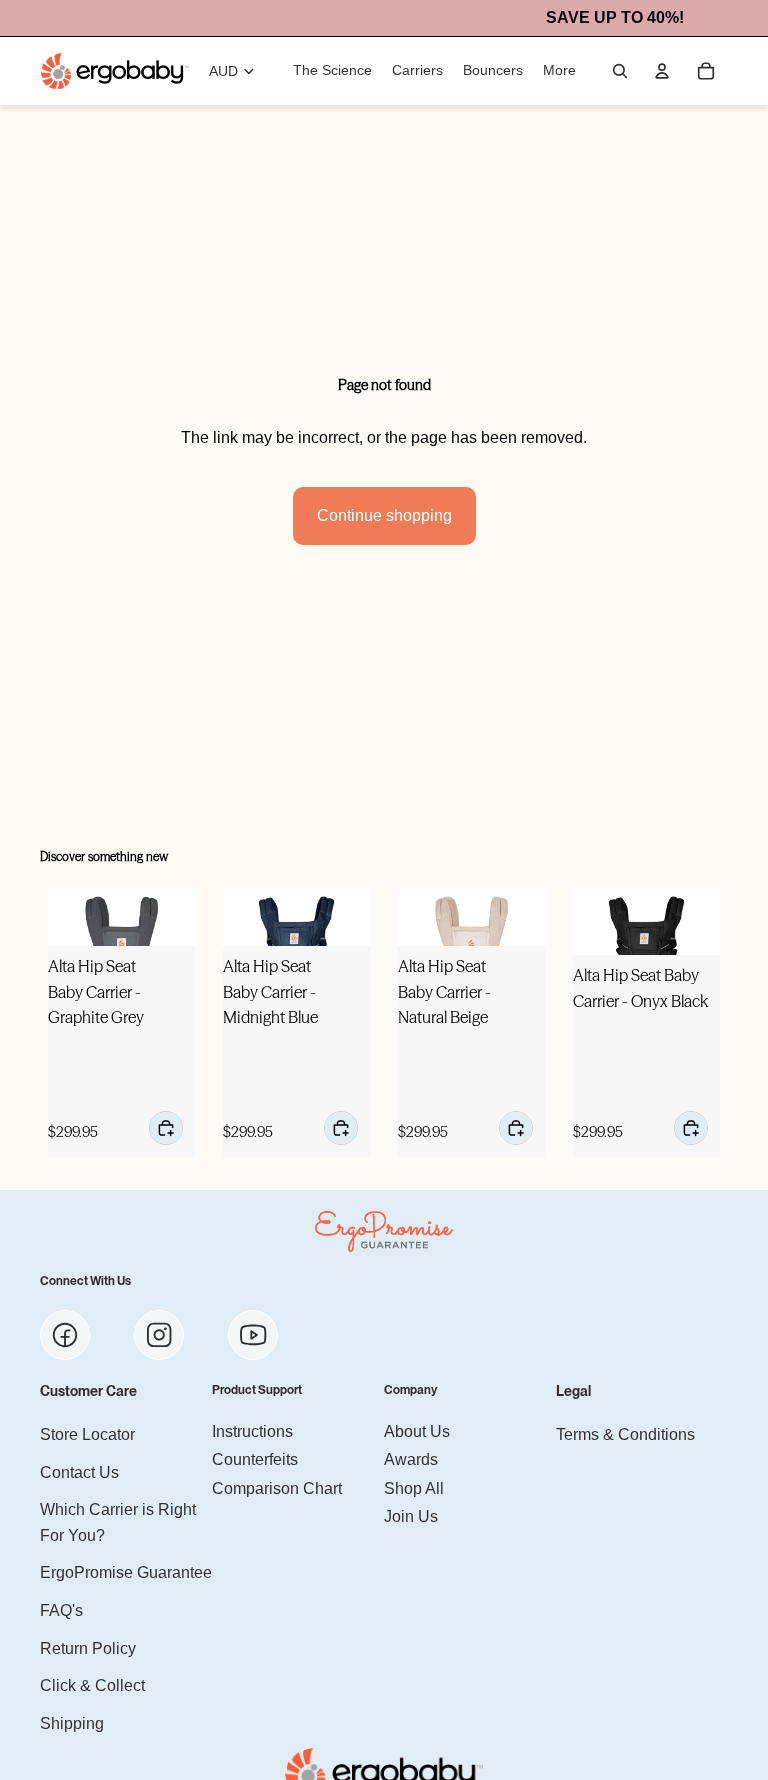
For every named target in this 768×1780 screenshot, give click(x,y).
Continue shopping (384, 515)
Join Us (411, 1517)
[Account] (662, 71)
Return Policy (88, 1648)
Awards (411, 1460)
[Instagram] (159, 1336)
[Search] (620, 71)
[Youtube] (253, 1336)
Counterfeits (255, 1460)
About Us (417, 1431)
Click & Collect (92, 1686)
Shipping (72, 1723)
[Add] (166, 1128)
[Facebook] (65, 1336)
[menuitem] (559, 71)
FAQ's (61, 1610)
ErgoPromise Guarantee (126, 1573)
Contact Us (79, 1472)
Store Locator (87, 1434)
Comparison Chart (277, 1488)
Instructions (252, 1431)
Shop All (414, 1488)
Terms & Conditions (625, 1434)
